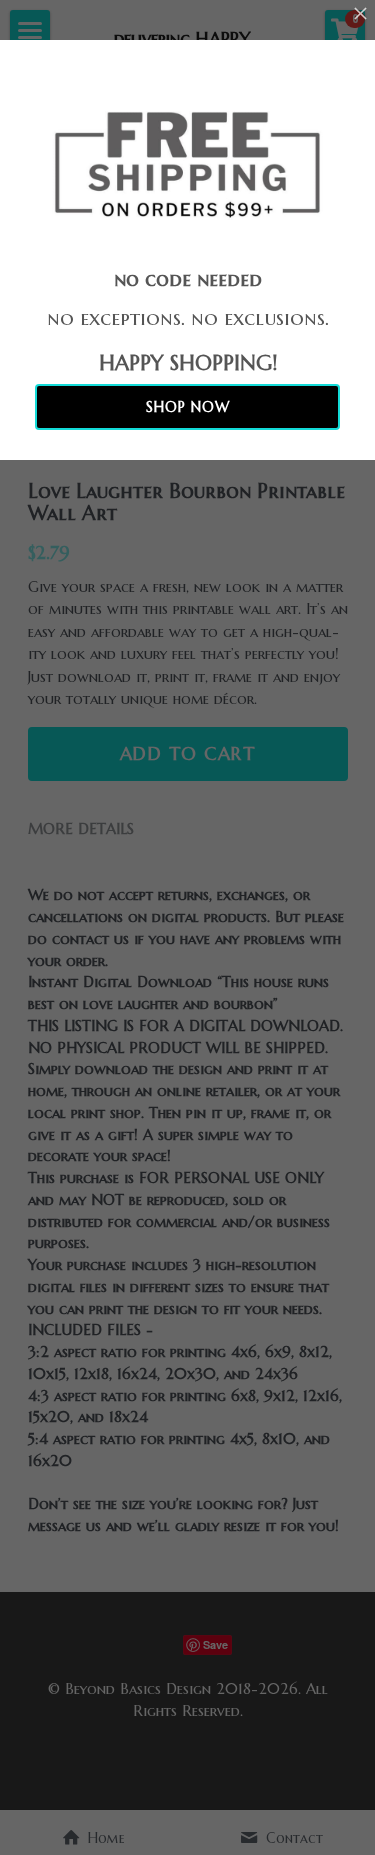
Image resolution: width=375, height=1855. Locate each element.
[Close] (360, 15)
